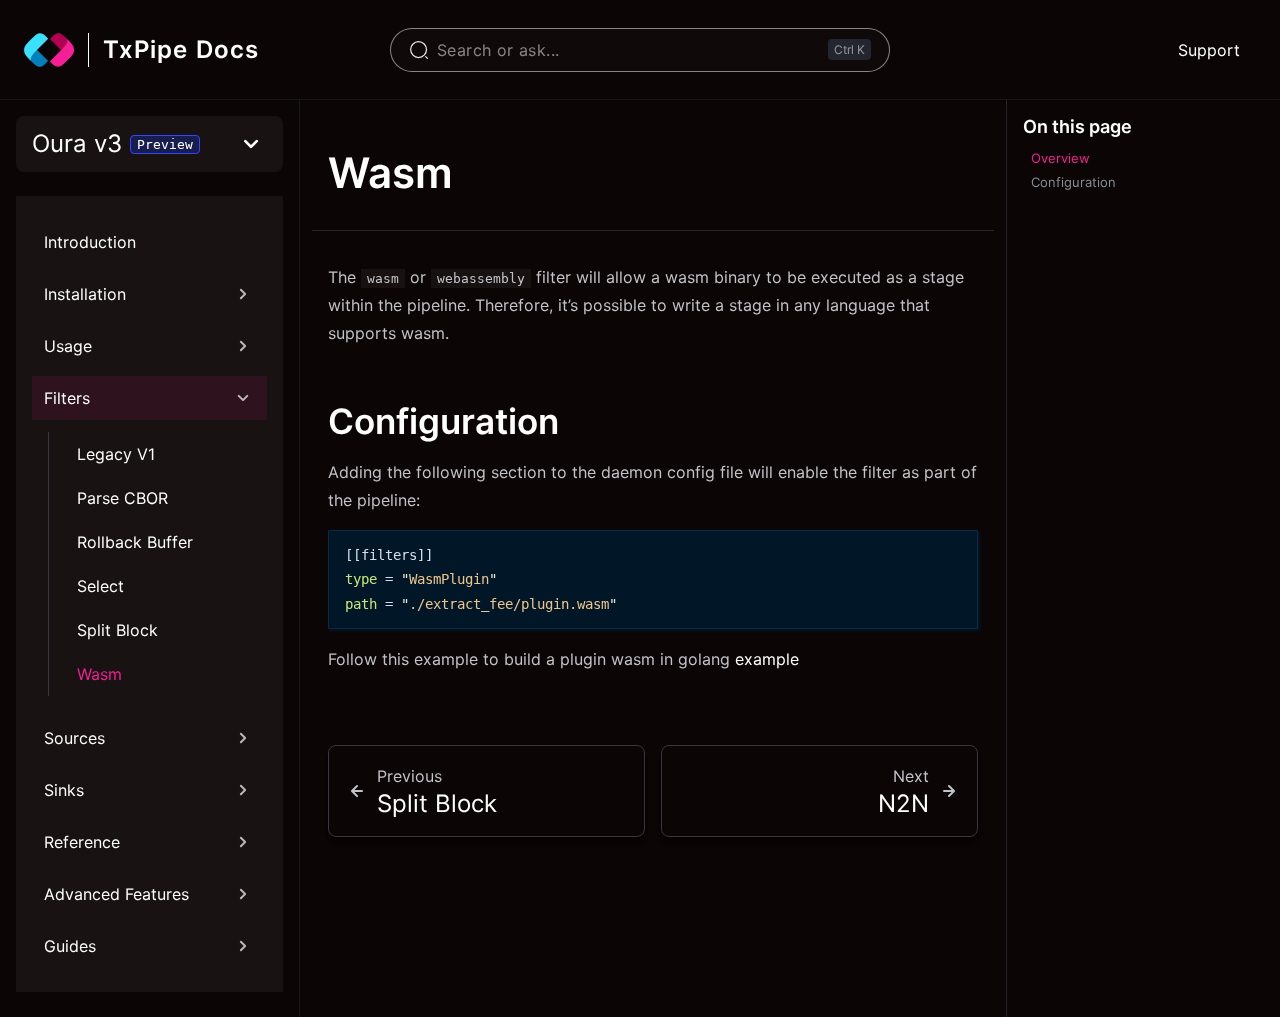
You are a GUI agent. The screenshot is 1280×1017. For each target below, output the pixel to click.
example (767, 659)
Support (1209, 50)
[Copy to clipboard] (953, 553)
